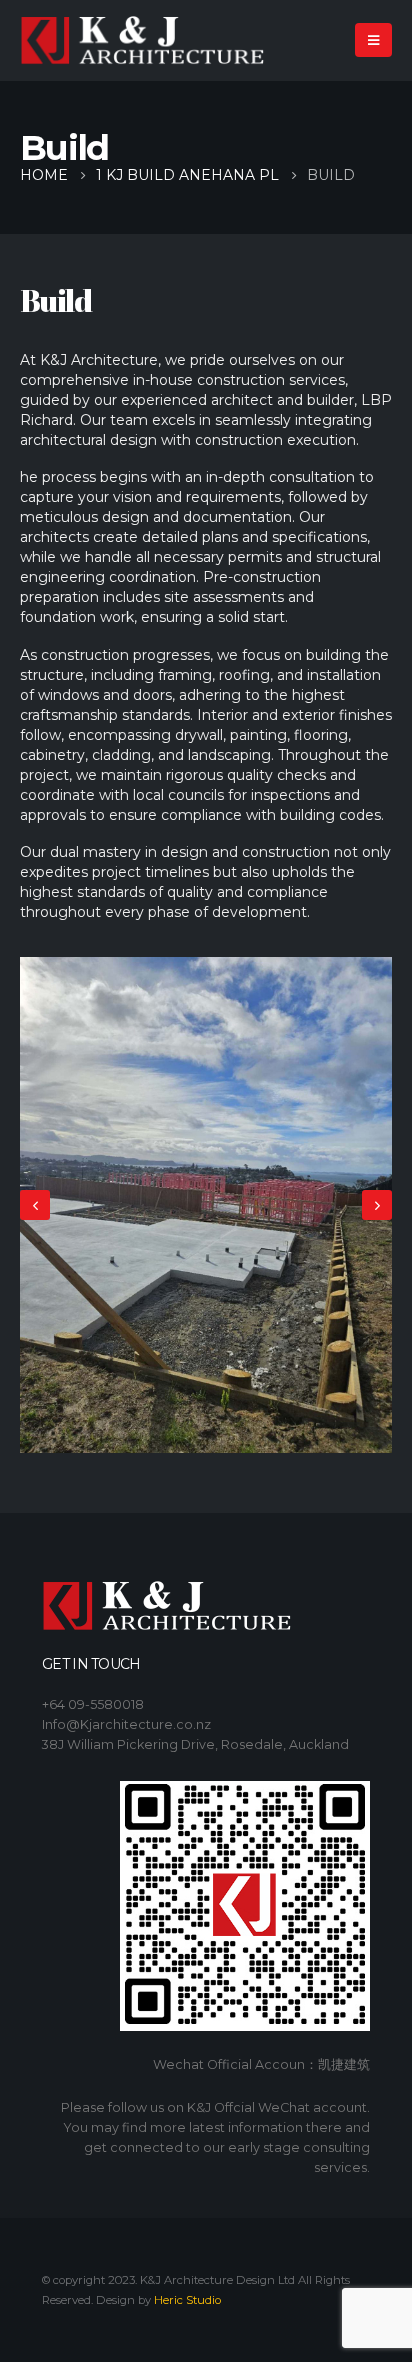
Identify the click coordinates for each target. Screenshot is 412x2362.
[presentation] (35, 1205)
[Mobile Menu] (373, 40)
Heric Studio (187, 2300)
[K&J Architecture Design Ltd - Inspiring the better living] (142, 40)
